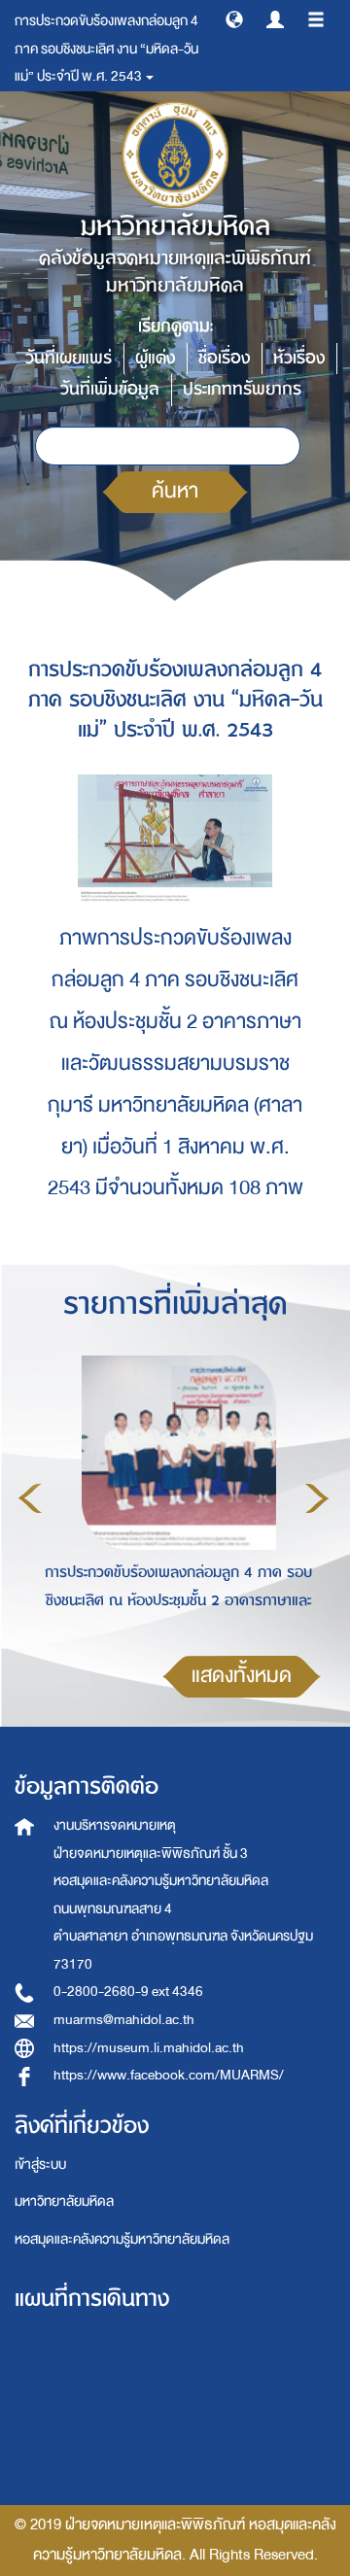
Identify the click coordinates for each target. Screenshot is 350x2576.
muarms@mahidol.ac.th (124, 2020)
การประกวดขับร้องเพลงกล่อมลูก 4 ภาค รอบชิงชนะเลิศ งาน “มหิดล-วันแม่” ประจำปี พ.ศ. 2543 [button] (106, 49)
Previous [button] (30, 1498)
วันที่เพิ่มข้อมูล (110, 389)
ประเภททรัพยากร (242, 389)
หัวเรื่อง (299, 358)
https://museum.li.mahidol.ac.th (149, 2048)
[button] (234, 18)
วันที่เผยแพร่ (69, 358)
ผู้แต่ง (155, 358)
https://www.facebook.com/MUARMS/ (169, 2075)
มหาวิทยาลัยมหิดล (64, 2201)
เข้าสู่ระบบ (40, 2164)
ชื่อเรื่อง (224, 358)
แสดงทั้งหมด (242, 1676)
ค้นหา (175, 491)
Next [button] (317, 1498)
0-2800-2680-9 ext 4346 (128, 1992)
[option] (174, 1495)
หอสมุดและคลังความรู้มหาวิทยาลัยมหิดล (122, 2239)
